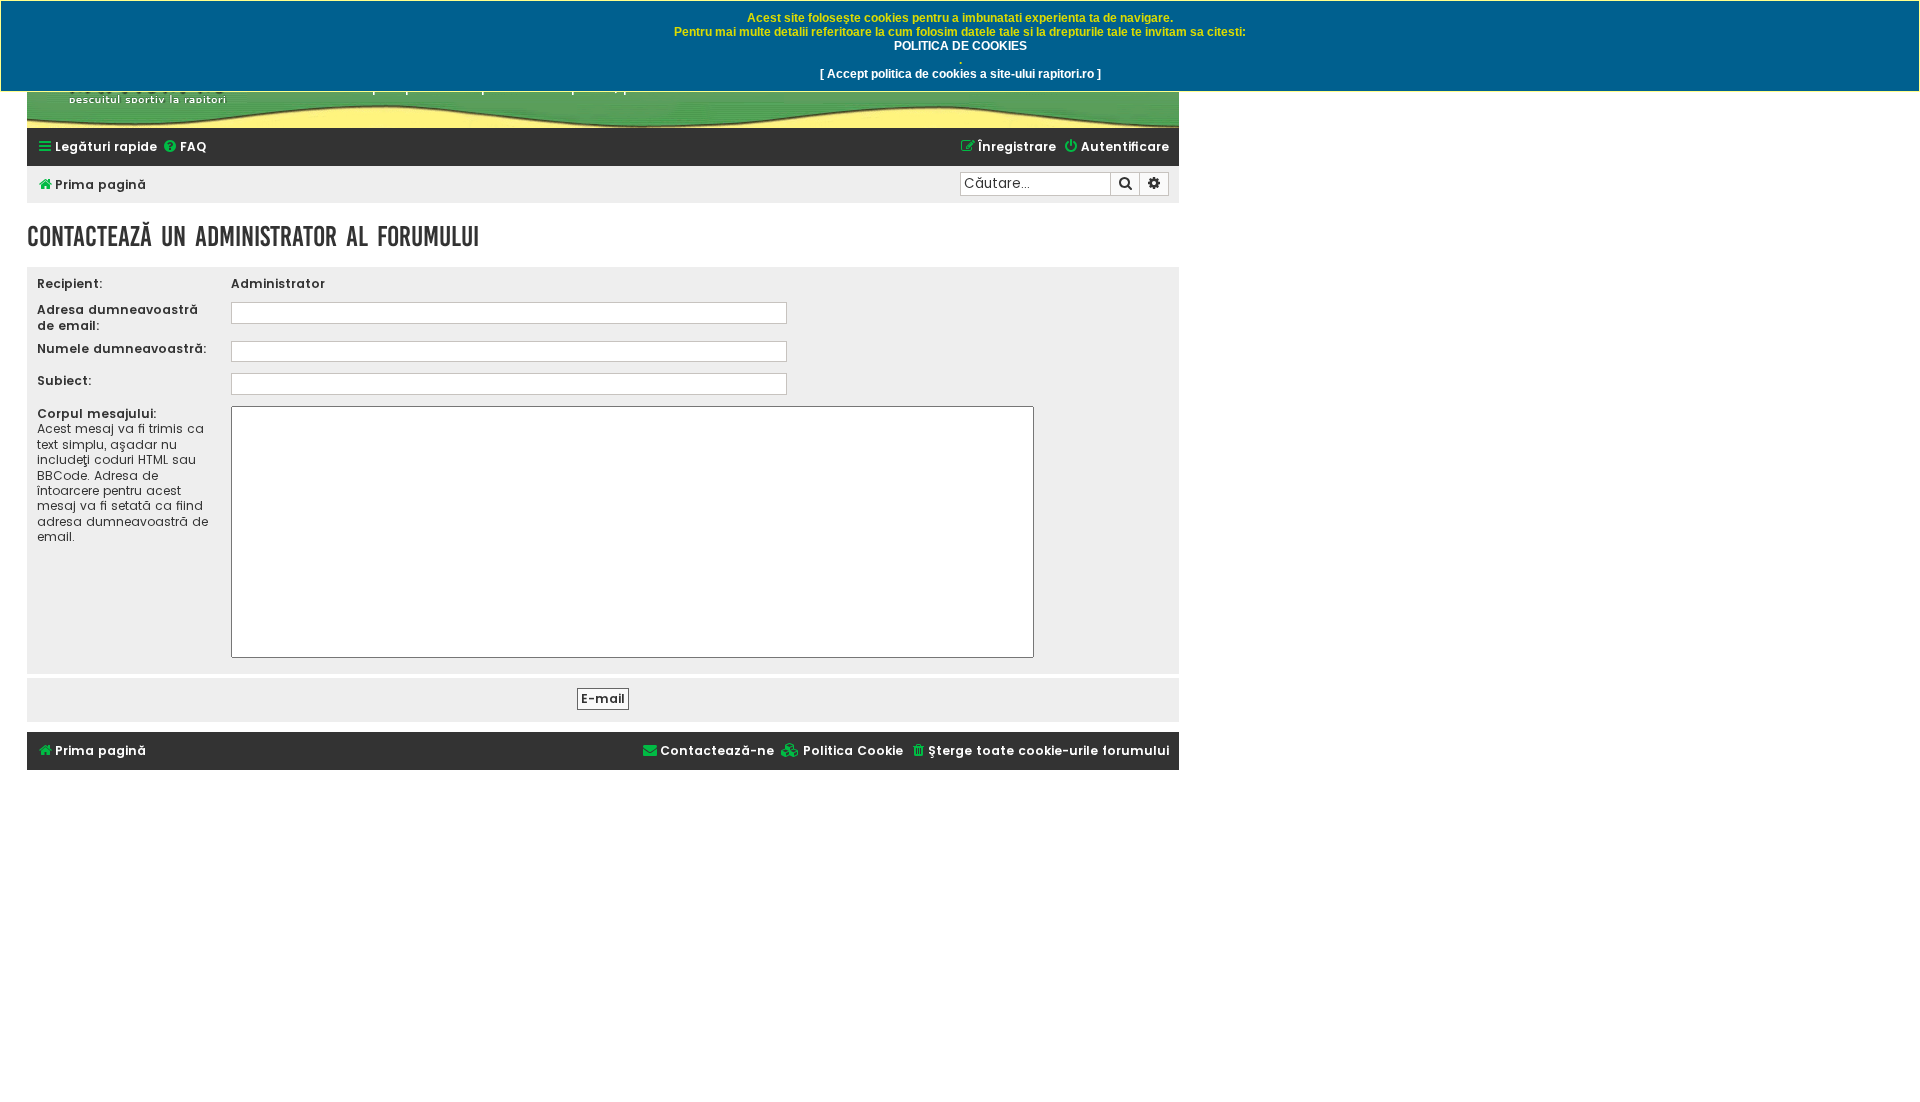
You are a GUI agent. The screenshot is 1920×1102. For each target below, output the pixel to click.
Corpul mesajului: (97, 413)
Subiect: (64, 380)
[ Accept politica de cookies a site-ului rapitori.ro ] (960, 74)
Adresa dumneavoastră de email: (117, 317)
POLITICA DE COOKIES (960, 46)
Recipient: (70, 283)
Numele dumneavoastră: (122, 348)
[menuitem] (184, 147)
